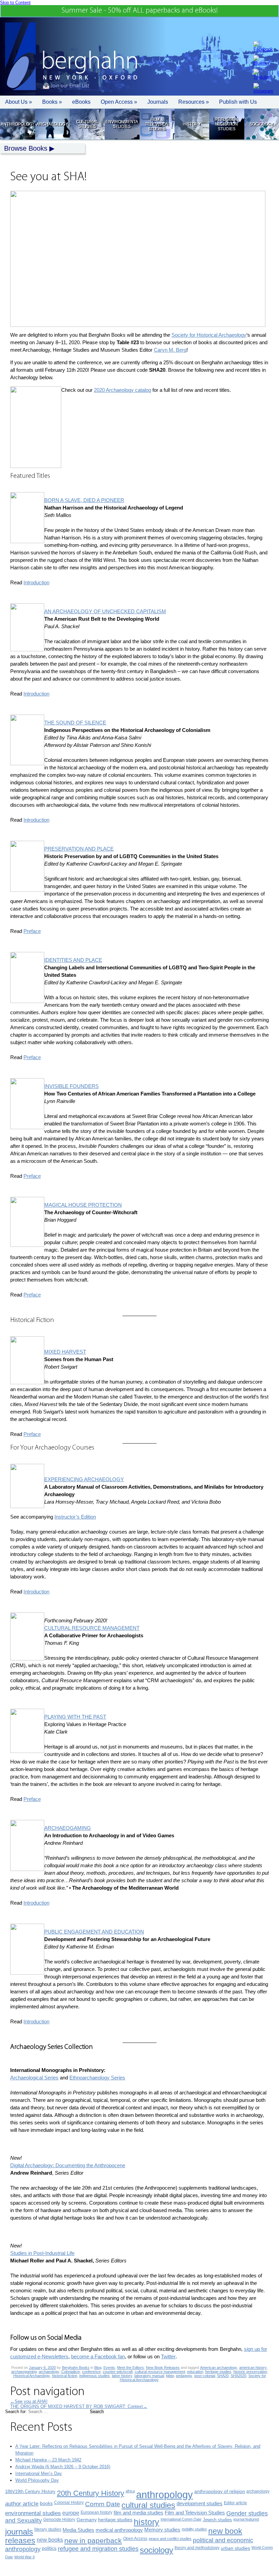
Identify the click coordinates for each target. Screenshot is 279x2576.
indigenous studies (95, 2376)
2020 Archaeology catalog (122, 390)
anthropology (165, 2495)
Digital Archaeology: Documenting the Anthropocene (68, 2165)
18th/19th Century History (30, 2491)
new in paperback (93, 2540)
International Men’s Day (39, 2473)
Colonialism (71, 2372)
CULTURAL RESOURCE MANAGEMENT (92, 1628)
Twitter (168, 2356)
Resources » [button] (194, 102)
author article (22, 2504)
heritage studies (218, 2372)
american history (253, 2368)
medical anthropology (119, 2530)
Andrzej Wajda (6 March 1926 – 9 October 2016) (63, 2467)
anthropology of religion (220, 2491)
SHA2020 (239, 2376)
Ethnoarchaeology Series (97, 2078)
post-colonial (205, 2376)
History (192, 124)
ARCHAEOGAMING (68, 1828)
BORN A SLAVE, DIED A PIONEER (84, 500)
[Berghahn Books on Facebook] (263, 46)
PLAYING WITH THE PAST (75, 1717)
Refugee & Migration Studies (226, 124)
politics (49, 2548)
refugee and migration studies (98, 2549)
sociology (157, 2550)
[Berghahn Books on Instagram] (263, 88)
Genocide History (59, 2520)
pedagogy (184, 2376)
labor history (122, 2376)
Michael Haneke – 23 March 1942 (48, 2460)
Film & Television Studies (157, 124)
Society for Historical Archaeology (209, 335)
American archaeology (219, 2368)
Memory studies (162, 2530)
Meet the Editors (130, 2368)
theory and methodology (197, 2548)
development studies (200, 2503)
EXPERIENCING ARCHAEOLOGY (84, 1479)
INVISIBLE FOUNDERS (71, 1086)
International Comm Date (181, 2519)
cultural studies (148, 2505)
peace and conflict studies (170, 2539)
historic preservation (250, 2372)
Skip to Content (15, 3)
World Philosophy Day (37, 2480)
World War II (24, 2557)
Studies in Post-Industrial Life (42, 2253)
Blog (98, 2368)
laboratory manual (149, 2376)
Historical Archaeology (32, 2376)
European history (96, 2512)
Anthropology (17, 124)
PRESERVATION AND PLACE (79, 849)
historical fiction (65, 2376)
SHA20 (223, 2376)
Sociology (261, 124)
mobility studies (194, 2529)
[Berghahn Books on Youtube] (263, 74)
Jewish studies (217, 2520)
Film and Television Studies (195, 2513)
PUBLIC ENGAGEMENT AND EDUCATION (94, 1932)
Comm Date (103, 2504)
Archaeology (52, 124)
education (195, 2372)
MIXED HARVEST (65, 1352)
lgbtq (170, 2376)
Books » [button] (52, 102)
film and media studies (138, 2513)
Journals (158, 102)
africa (130, 2491)
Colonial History (69, 2503)
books (46, 2503)
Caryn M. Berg (170, 350)
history (146, 2522)
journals (19, 2532)
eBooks (81, 102)
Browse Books (26, 148)
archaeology (49, 2372)
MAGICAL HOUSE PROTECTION (83, 1205)
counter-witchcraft (118, 2372)
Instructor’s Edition (75, 1517)
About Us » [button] (19, 102)
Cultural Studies (87, 124)
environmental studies (33, 2513)
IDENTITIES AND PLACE (73, 960)
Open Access (135, 2539)
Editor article (235, 2503)
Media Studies (78, 2530)
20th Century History (91, 2493)
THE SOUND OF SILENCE (75, 723)
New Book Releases (163, 2368)
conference (91, 2372)
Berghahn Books (76, 2368)
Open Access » (119, 102)
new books (50, 2540)
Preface (32, 931)
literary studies (48, 2529)
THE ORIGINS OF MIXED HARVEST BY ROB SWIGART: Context (79, 2406)
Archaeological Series (34, 2078)
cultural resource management (160, 2372)
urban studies (235, 2548)
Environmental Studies (122, 124)
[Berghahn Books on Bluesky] (263, 60)
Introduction (36, 582)
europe (71, 2513)
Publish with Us (238, 102)
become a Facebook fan (98, 2356)
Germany (87, 2520)
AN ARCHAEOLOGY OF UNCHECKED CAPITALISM (105, 611)
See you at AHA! (29, 2401)
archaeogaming (24, 2372)
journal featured (246, 2519)
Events (109, 2368)
